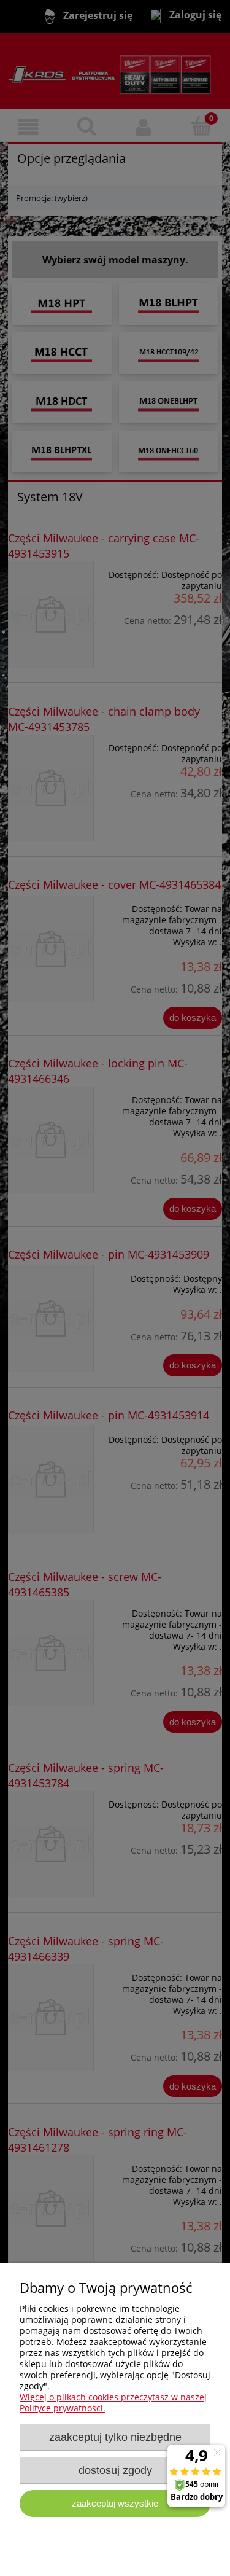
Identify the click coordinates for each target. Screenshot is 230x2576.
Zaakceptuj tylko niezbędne (115, 2437)
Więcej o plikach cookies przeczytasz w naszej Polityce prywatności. (113, 2402)
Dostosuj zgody (115, 2470)
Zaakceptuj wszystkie (115, 2503)
